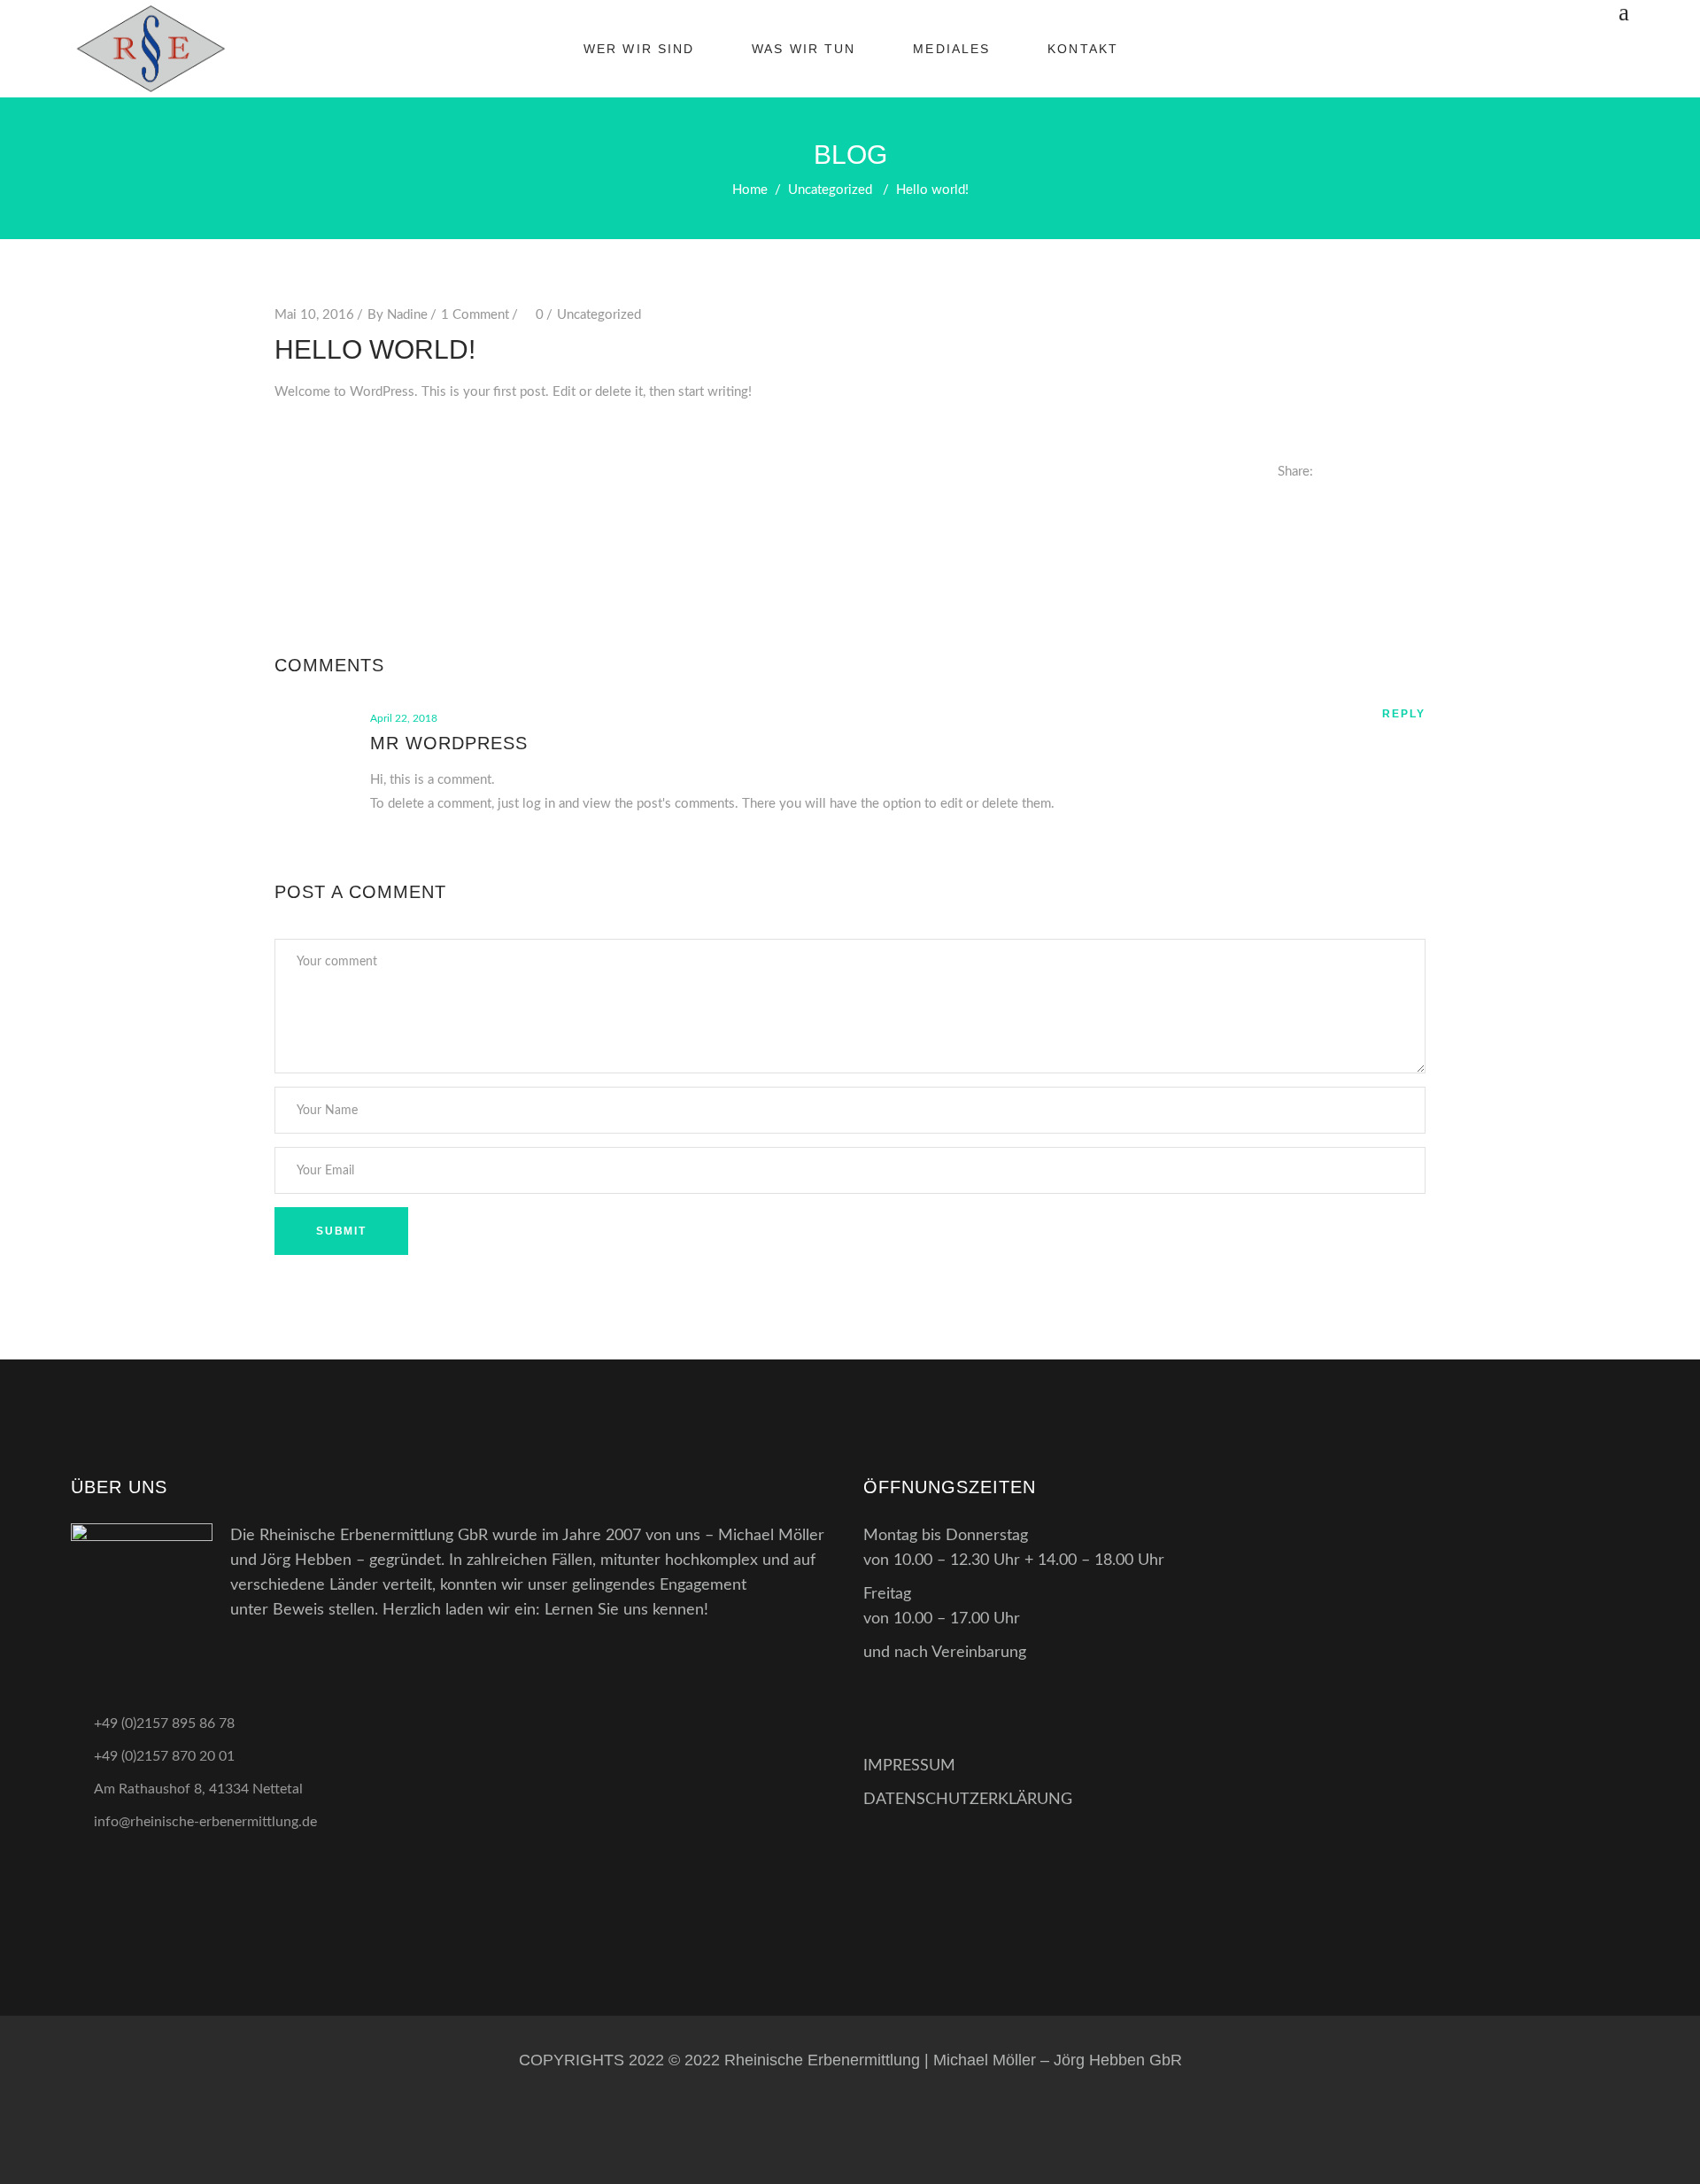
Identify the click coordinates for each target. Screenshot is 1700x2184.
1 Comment (475, 315)
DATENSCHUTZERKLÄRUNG (968, 1800)
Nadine (407, 315)
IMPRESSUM (909, 1766)
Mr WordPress (449, 743)
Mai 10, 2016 (314, 315)
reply (1404, 714)
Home (750, 190)
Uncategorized (830, 190)
